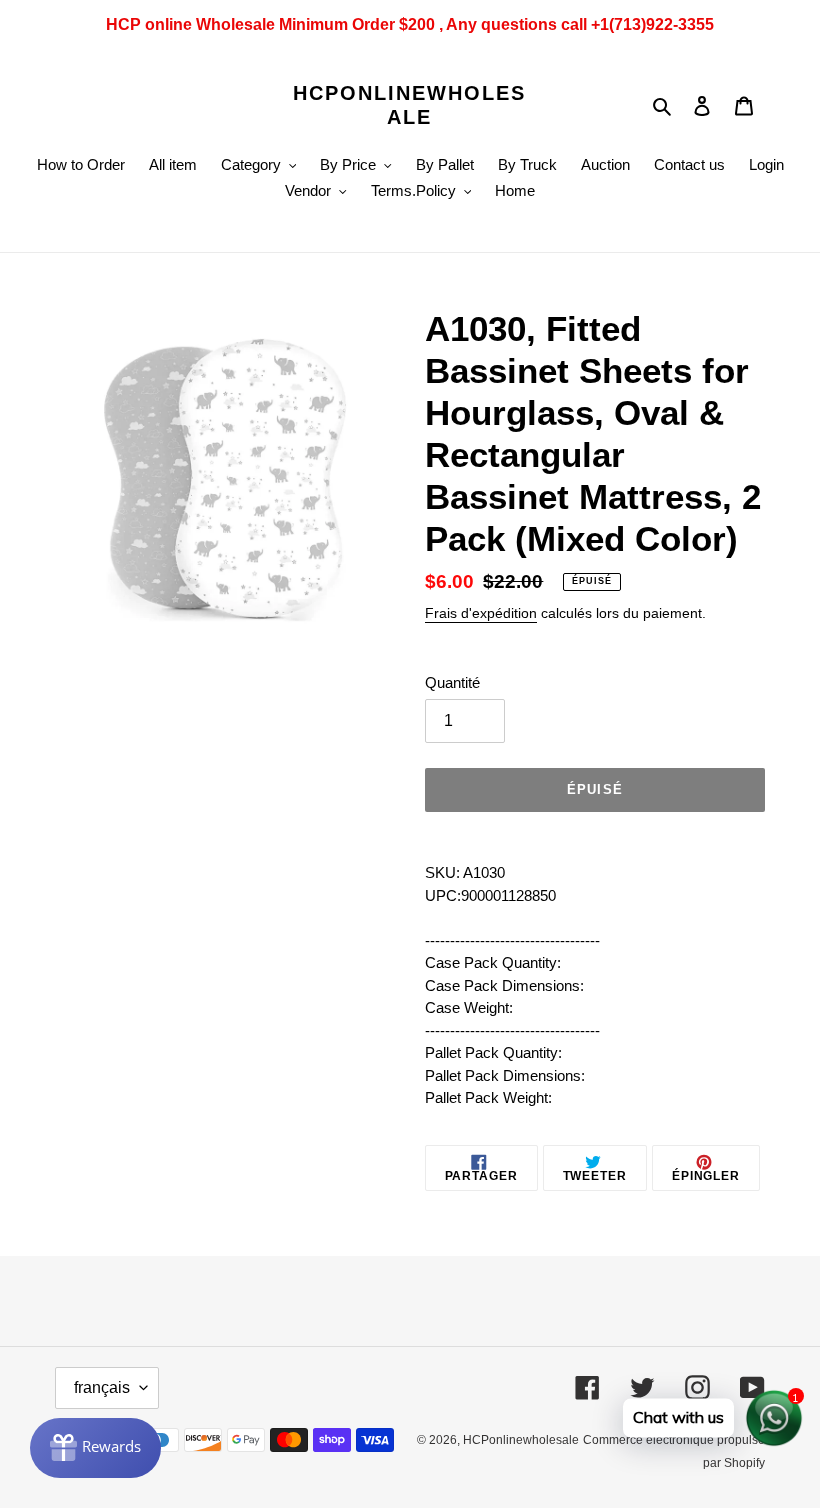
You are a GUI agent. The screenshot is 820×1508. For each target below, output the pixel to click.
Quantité (452, 682)
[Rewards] (95, 1448)
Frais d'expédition (481, 613)
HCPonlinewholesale (409, 105)
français (102, 1387)
